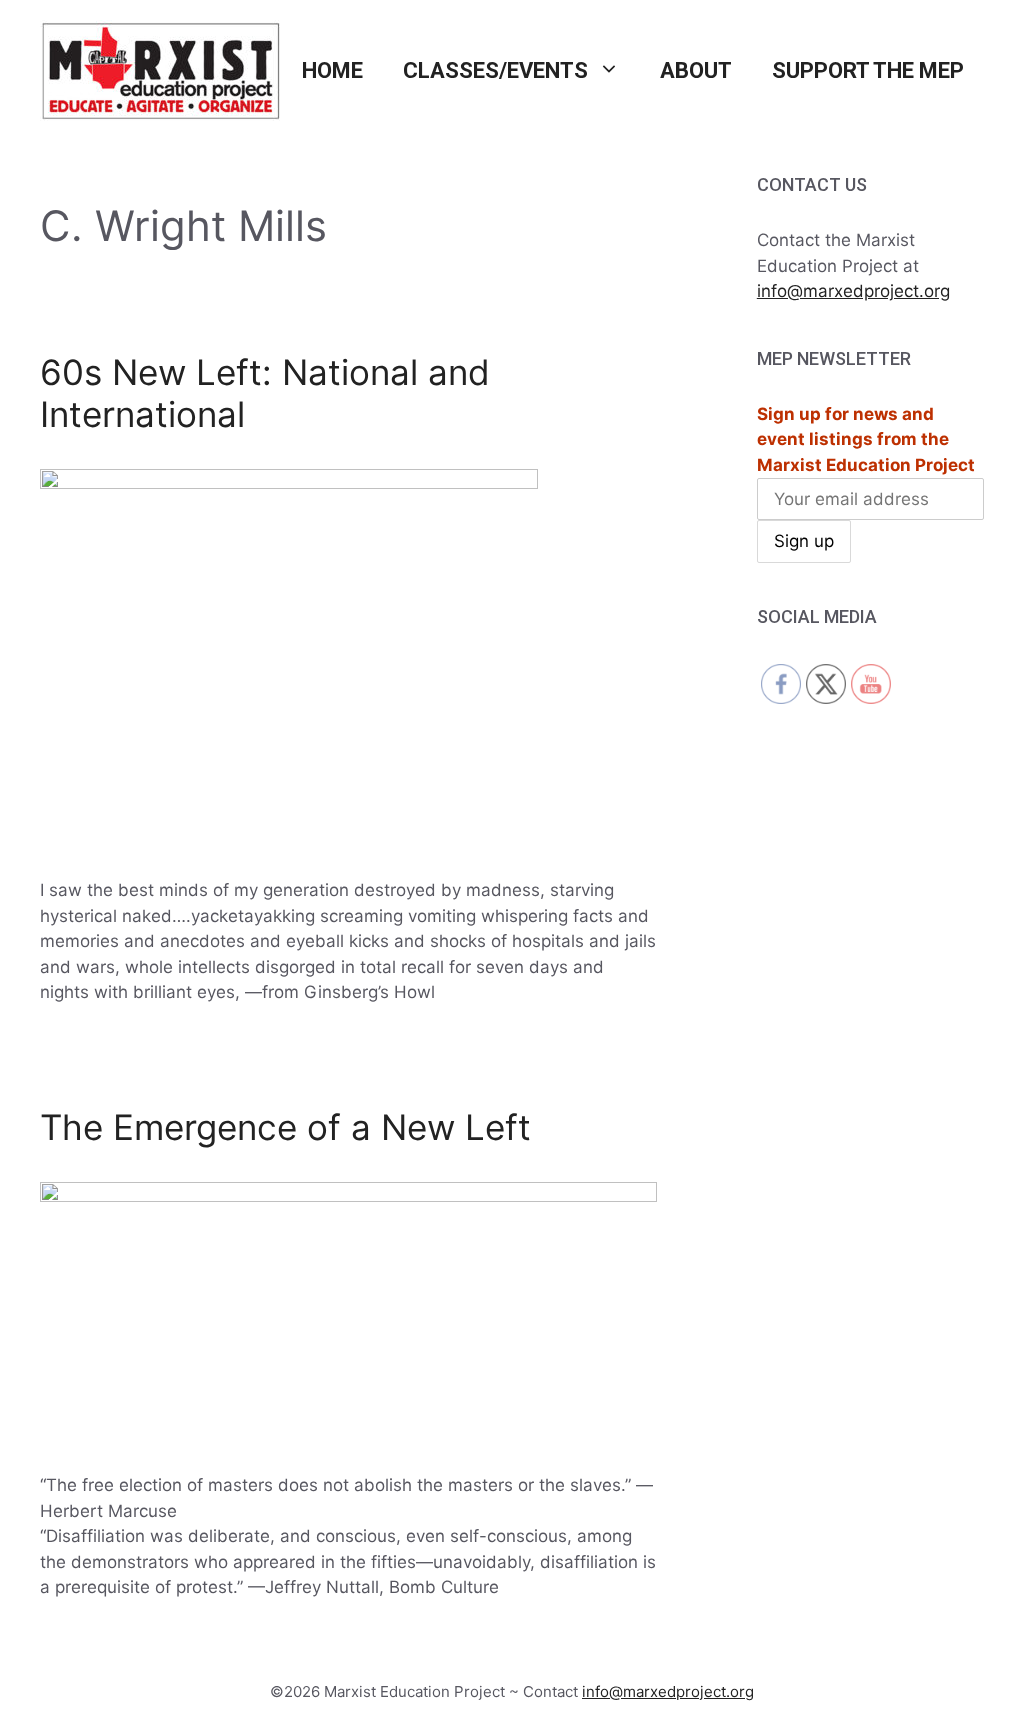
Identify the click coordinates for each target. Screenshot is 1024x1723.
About (696, 70)
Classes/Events (495, 70)
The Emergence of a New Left (285, 1127)
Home (332, 70)
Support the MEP (868, 70)
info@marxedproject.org (853, 291)
